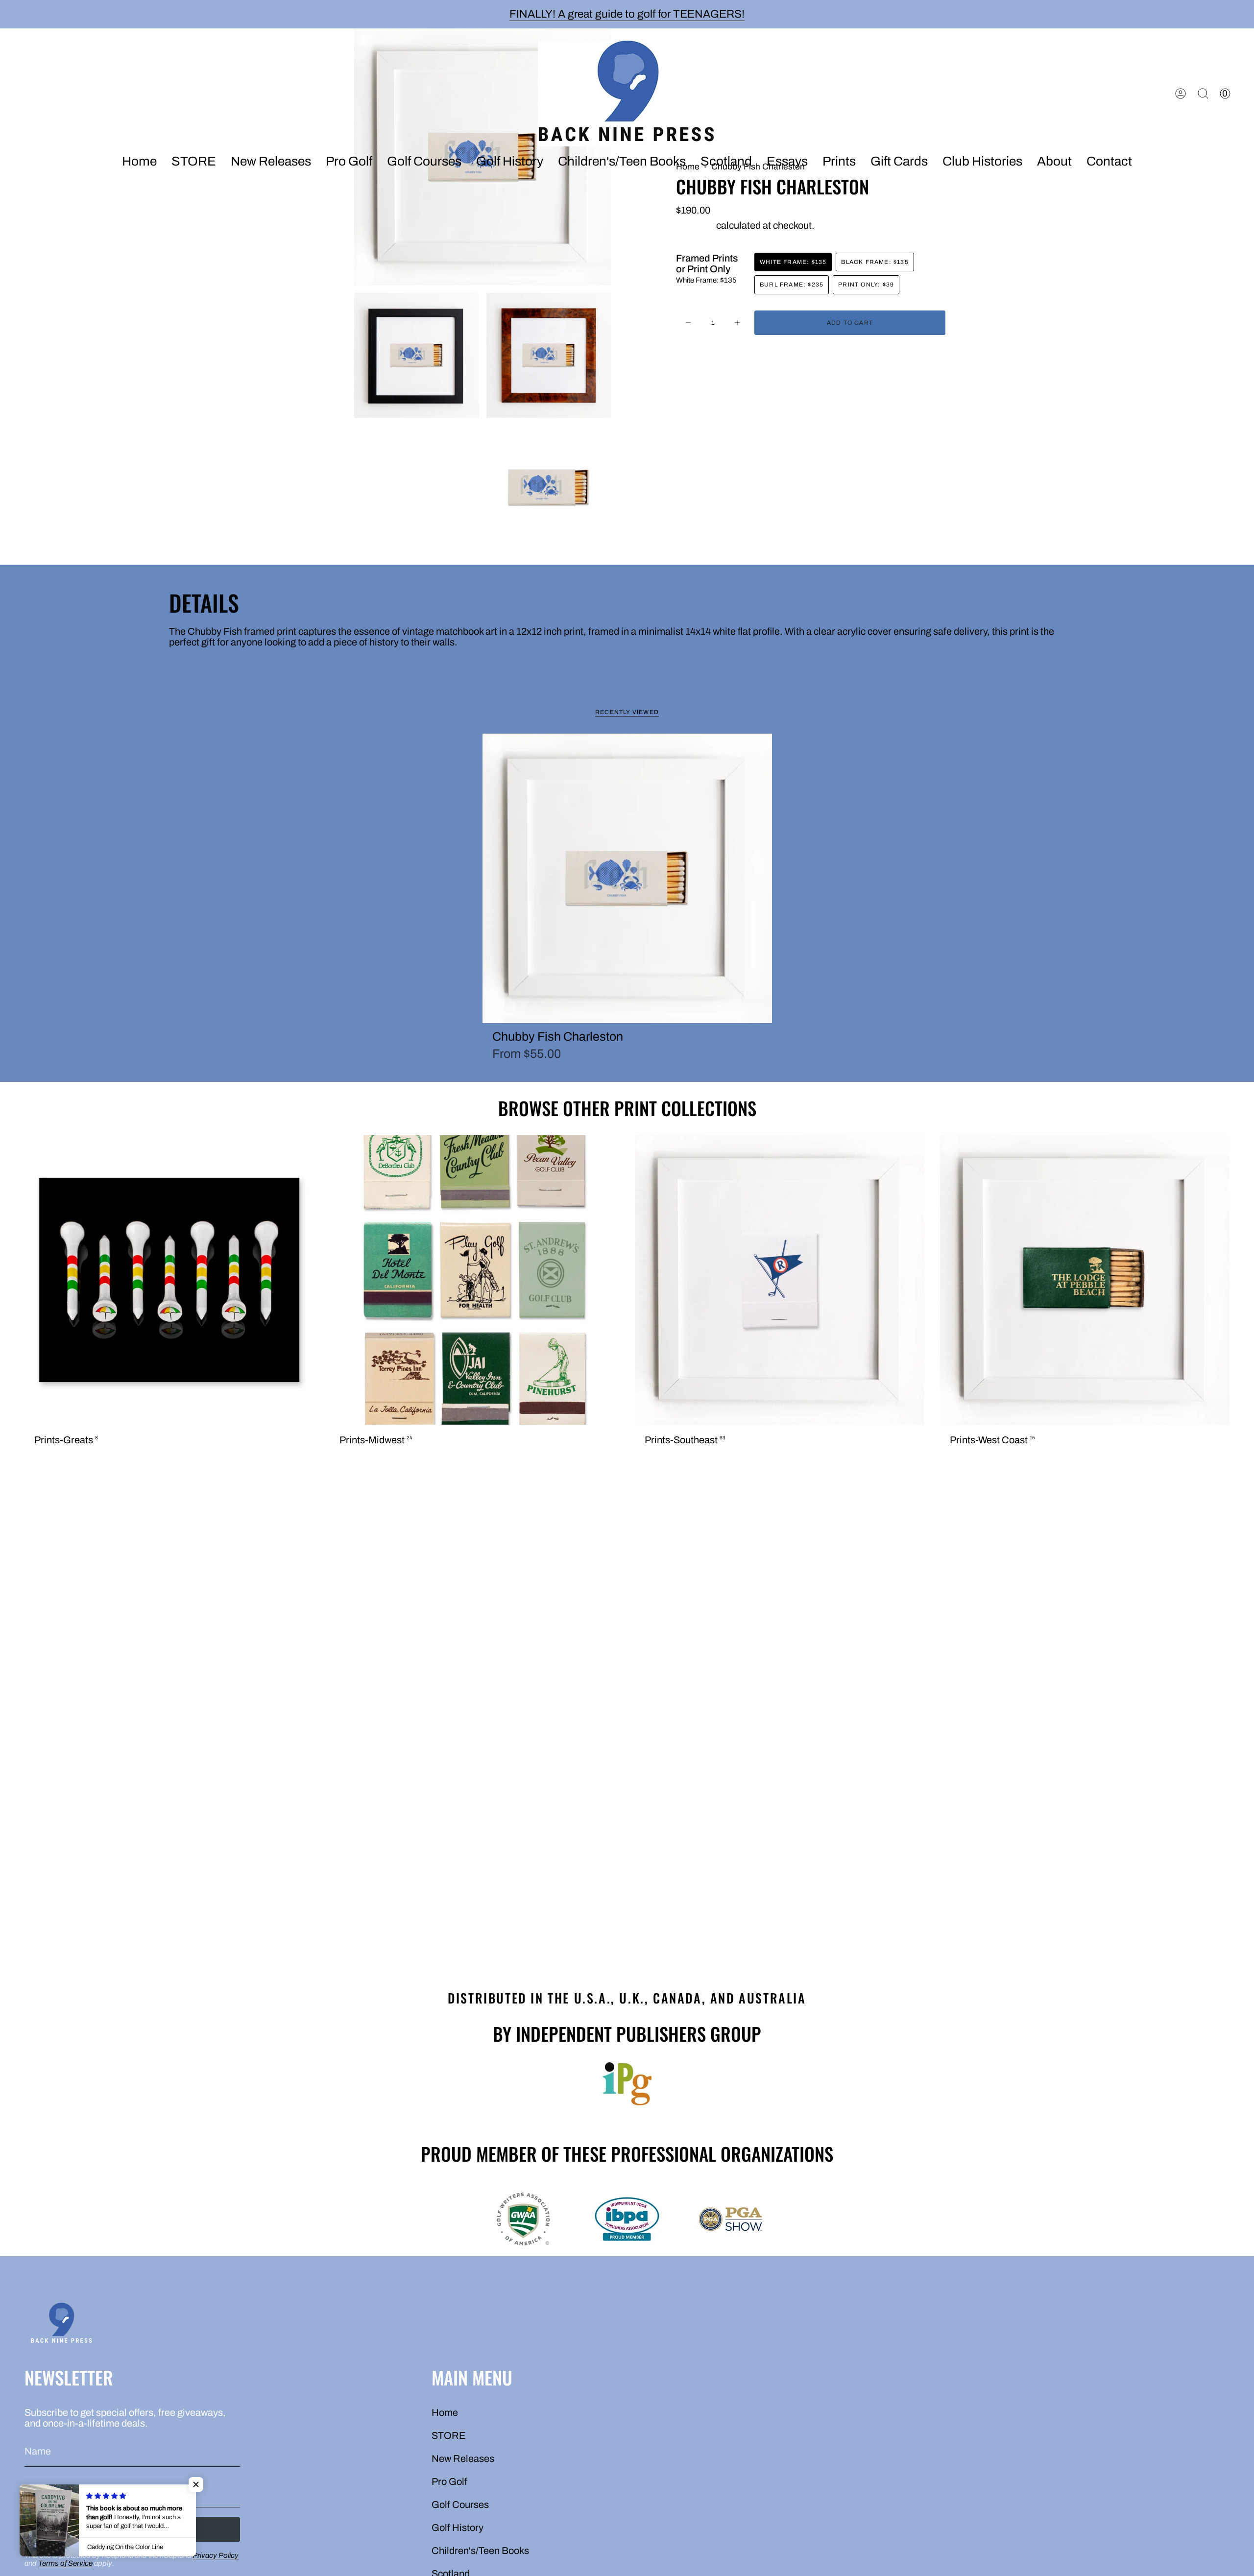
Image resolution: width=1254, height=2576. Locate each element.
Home (445, 2412)
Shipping (695, 225)
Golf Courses (460, 2504)
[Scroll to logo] (627, 2084)
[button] (271, 162)
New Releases (463, 2458)
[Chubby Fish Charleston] (627, 878)
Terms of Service (65, 2563)
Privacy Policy (216, 2555)
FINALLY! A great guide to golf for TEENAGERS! (627, 14)
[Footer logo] (61, 2325)
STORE (449, 2435)
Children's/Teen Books (480, 2551)
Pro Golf (449, 2481)
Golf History (458, 2528)
